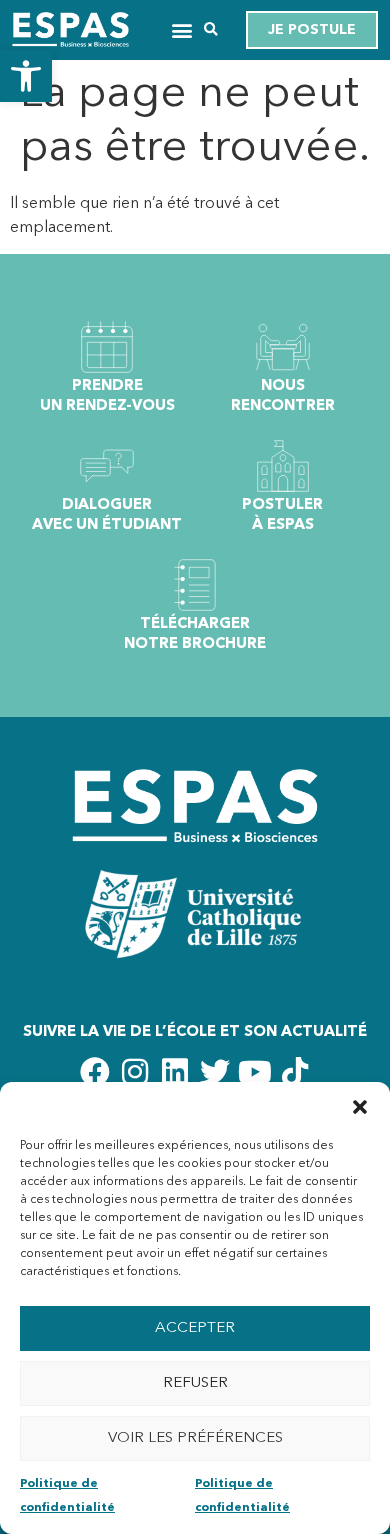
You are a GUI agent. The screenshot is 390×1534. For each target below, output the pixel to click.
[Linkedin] (175, 1072)
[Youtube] (255, 1072)
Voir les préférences (195, 1438)
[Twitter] (215, 1072)
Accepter (195, 1328)
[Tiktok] (295, 1072)
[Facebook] (95, 1072)
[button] (26, 76)
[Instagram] (135, 1072)
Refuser (195, 1383)
